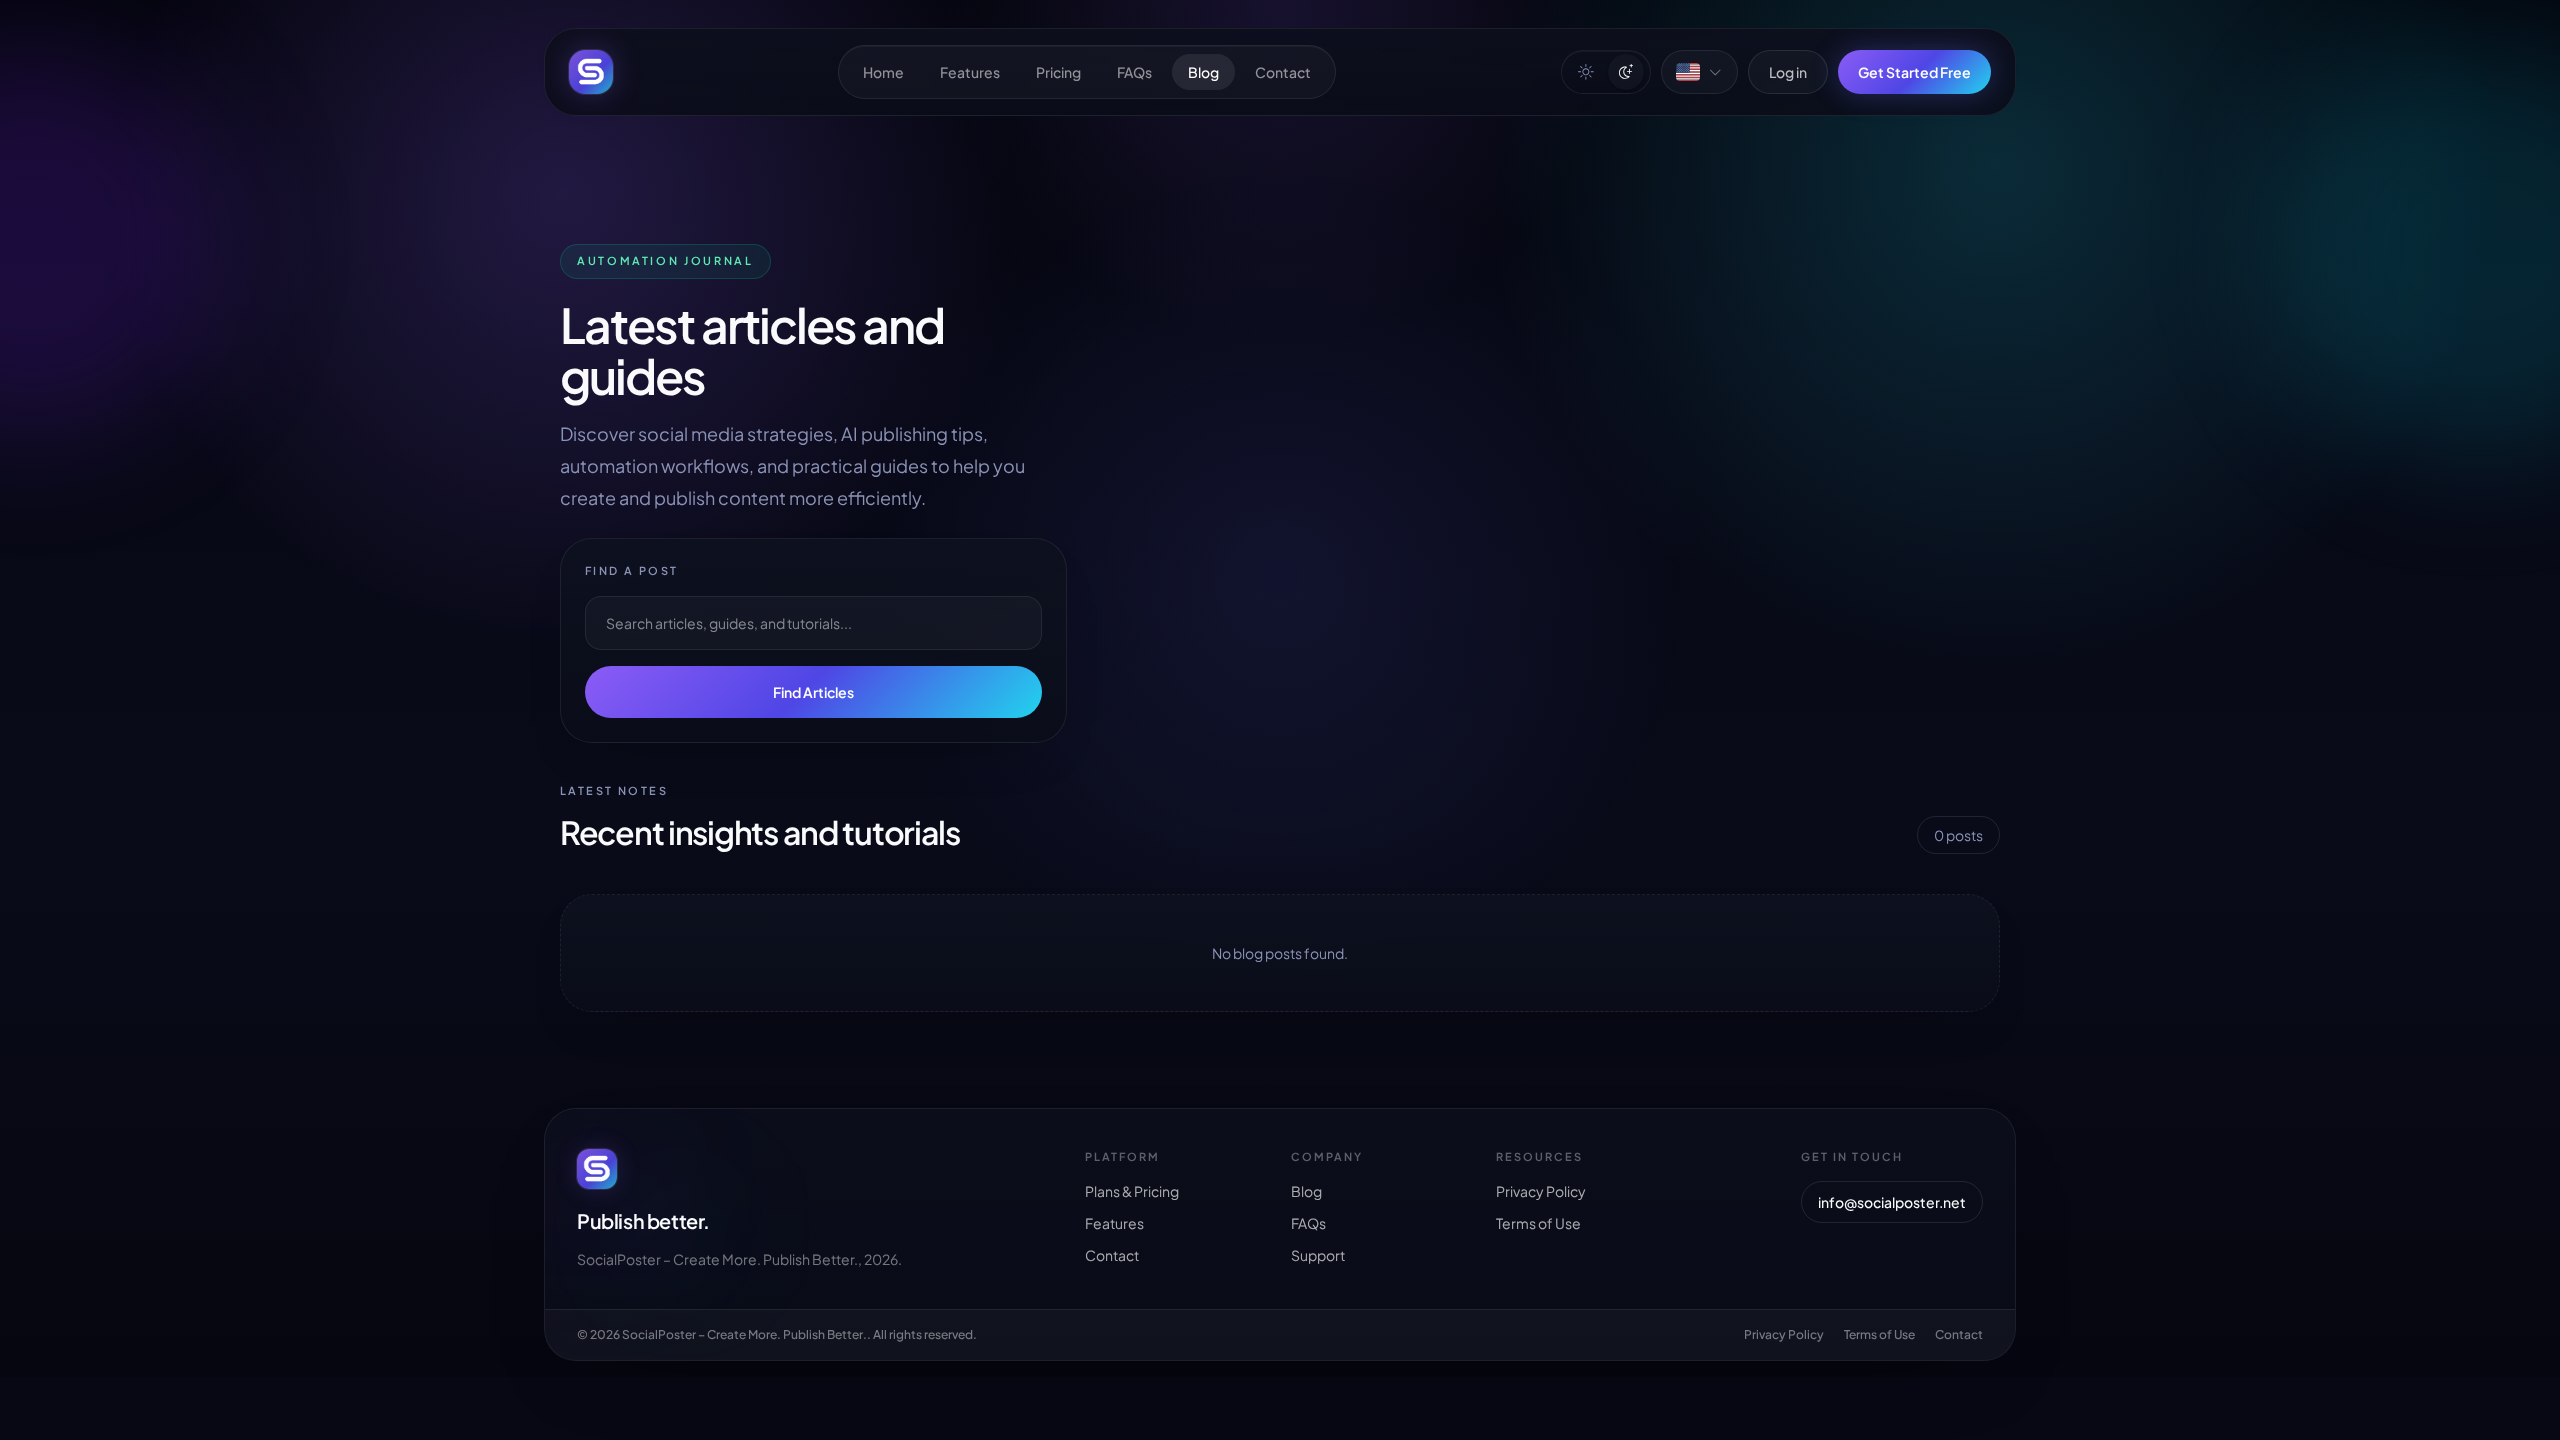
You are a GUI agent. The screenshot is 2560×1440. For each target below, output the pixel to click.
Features (970, 72)
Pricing (1058, 72)
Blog (1203, 72)
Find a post (632, 570)
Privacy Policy (1541, 1191)
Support (1318, 1255)
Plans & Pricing (1132, 1191)
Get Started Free (1914, 72)
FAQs (1134, 72)
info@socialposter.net (1892, 1202)
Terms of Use (1538, 1223)
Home (883, 72)
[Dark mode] (1626, 72)
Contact (1283, 72)
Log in (1788, 72)
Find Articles (813, 692)
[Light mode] (1586, 72)
